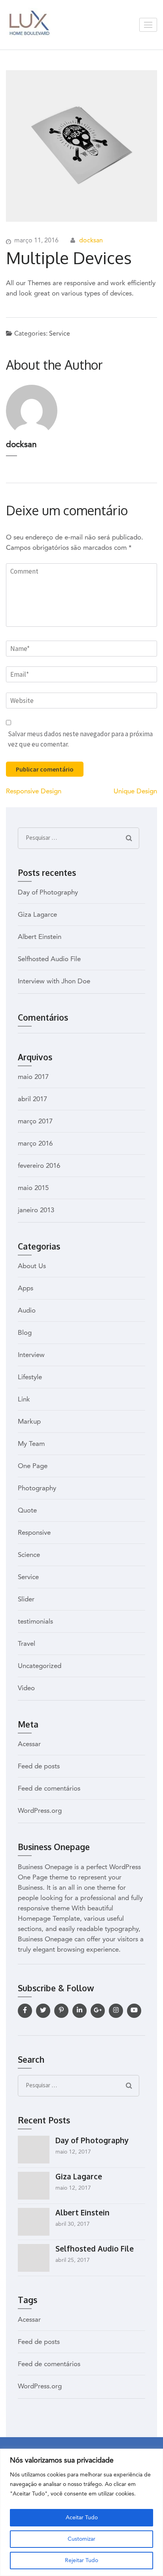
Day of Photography (48, 893)
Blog (25, 1333)
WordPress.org (40, 1811)
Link (24, 1400)
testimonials (35, 1622)
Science (29, 1555)
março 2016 (35, 1144)
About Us (32, 1266)
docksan (91, 241)
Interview (31, 1355)
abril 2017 (32, 1099)
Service (60, 334)
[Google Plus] (98, 2011)
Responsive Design (34, 792)
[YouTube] (134, 2011)
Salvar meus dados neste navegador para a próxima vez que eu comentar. (80, 739)
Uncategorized (40, 1666)
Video (26, 1688)
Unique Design (135, 792)
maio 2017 (33, 1077)
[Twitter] (43, 2011)
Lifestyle (30, 1377)
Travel (27, 1644)
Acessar (29, 1744)
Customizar (81, 2539)
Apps (26, 1289)
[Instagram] (116, 2011)
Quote (27, 1511)
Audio (27, 1311)
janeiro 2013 (36, 1210)
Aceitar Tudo (82, 2518)
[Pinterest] (61, 2011)
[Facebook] (25, 2011)
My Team (31, 1444)
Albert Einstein (40, 937)
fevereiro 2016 (39, 1166)
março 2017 (35, 1122)
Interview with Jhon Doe (54, 982)
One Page (33, 1466)
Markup (29, 1422)
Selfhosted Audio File (49, 959)
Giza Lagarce (37, 915)
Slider (26, 1600)
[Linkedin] (80, 2011)
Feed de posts (39, 1767)
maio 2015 (33, 1188)
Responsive (34, 1533)
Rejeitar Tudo (81, 2561)
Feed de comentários (49, 1789)
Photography (37, 1489)
